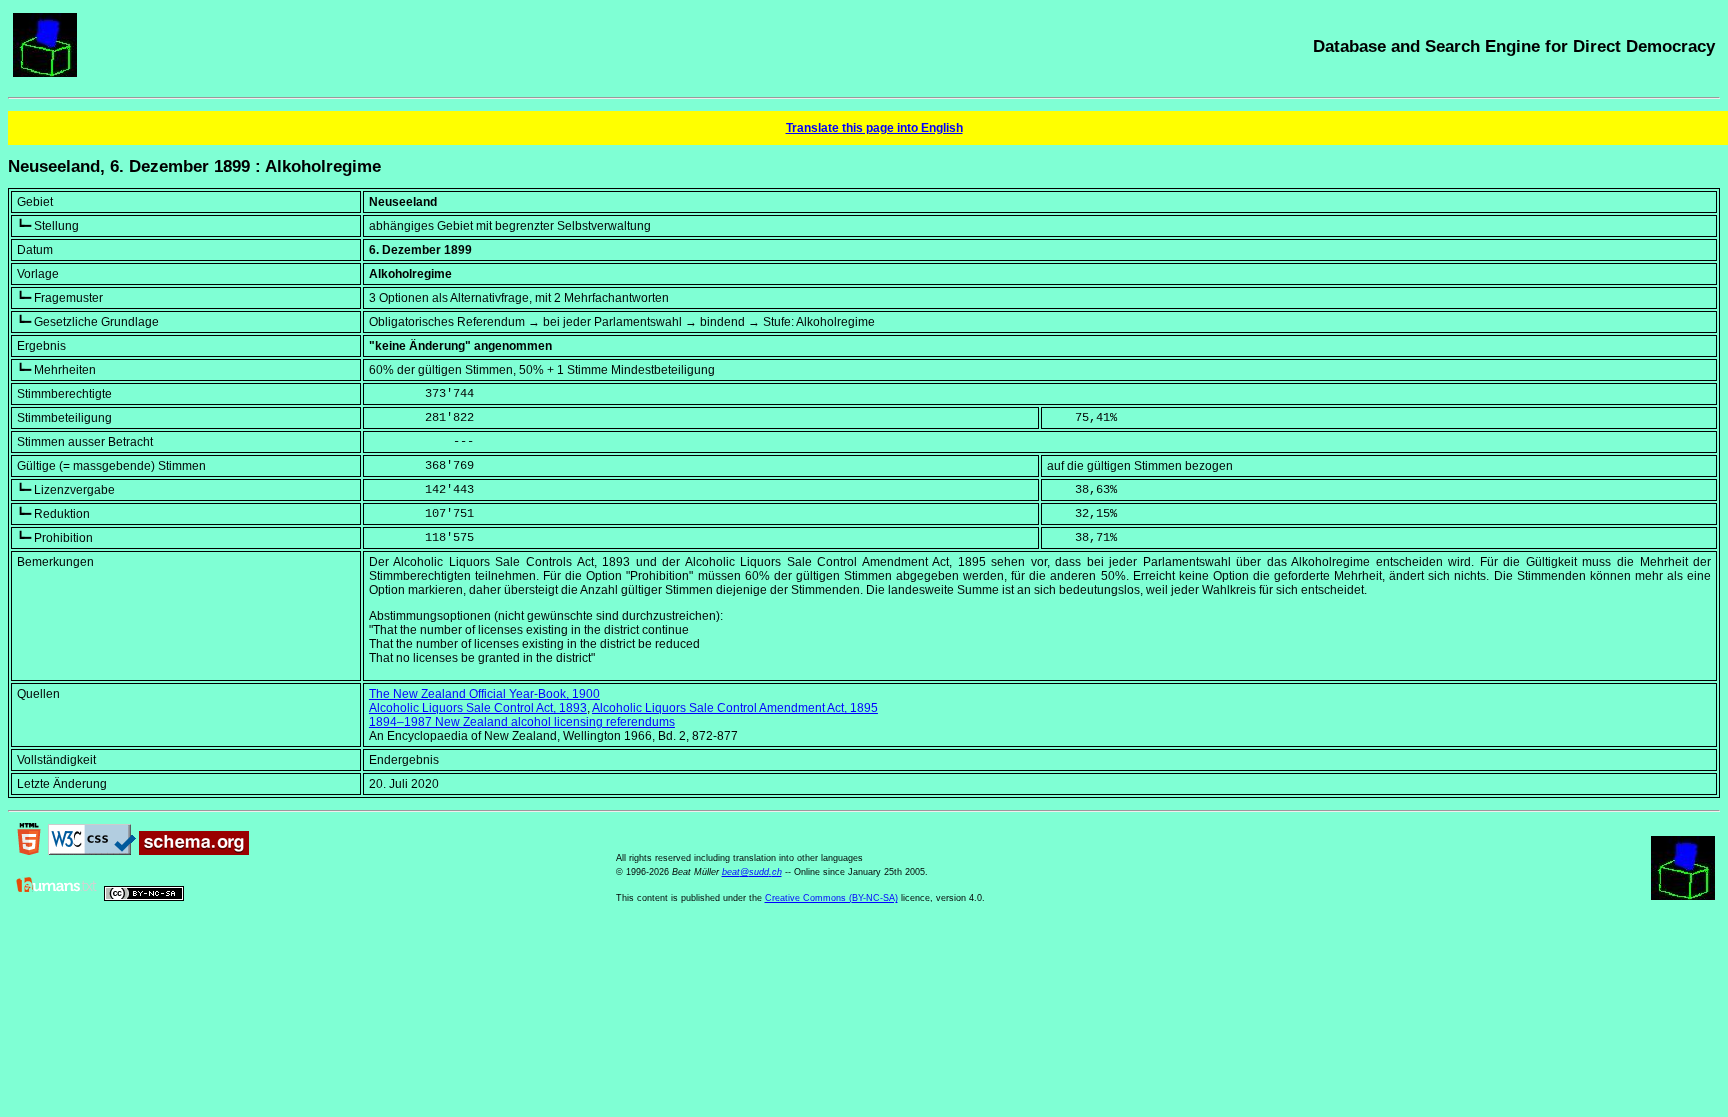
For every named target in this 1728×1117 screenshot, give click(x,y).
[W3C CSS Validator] (92, 851)
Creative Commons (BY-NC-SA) (831, 898)
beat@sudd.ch (752, 872)
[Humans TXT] (57, 897)
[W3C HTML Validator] (29, 851)
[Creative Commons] (144, 897)
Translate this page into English (874, 128)
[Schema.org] (194, 851)
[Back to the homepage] (45, 73)
